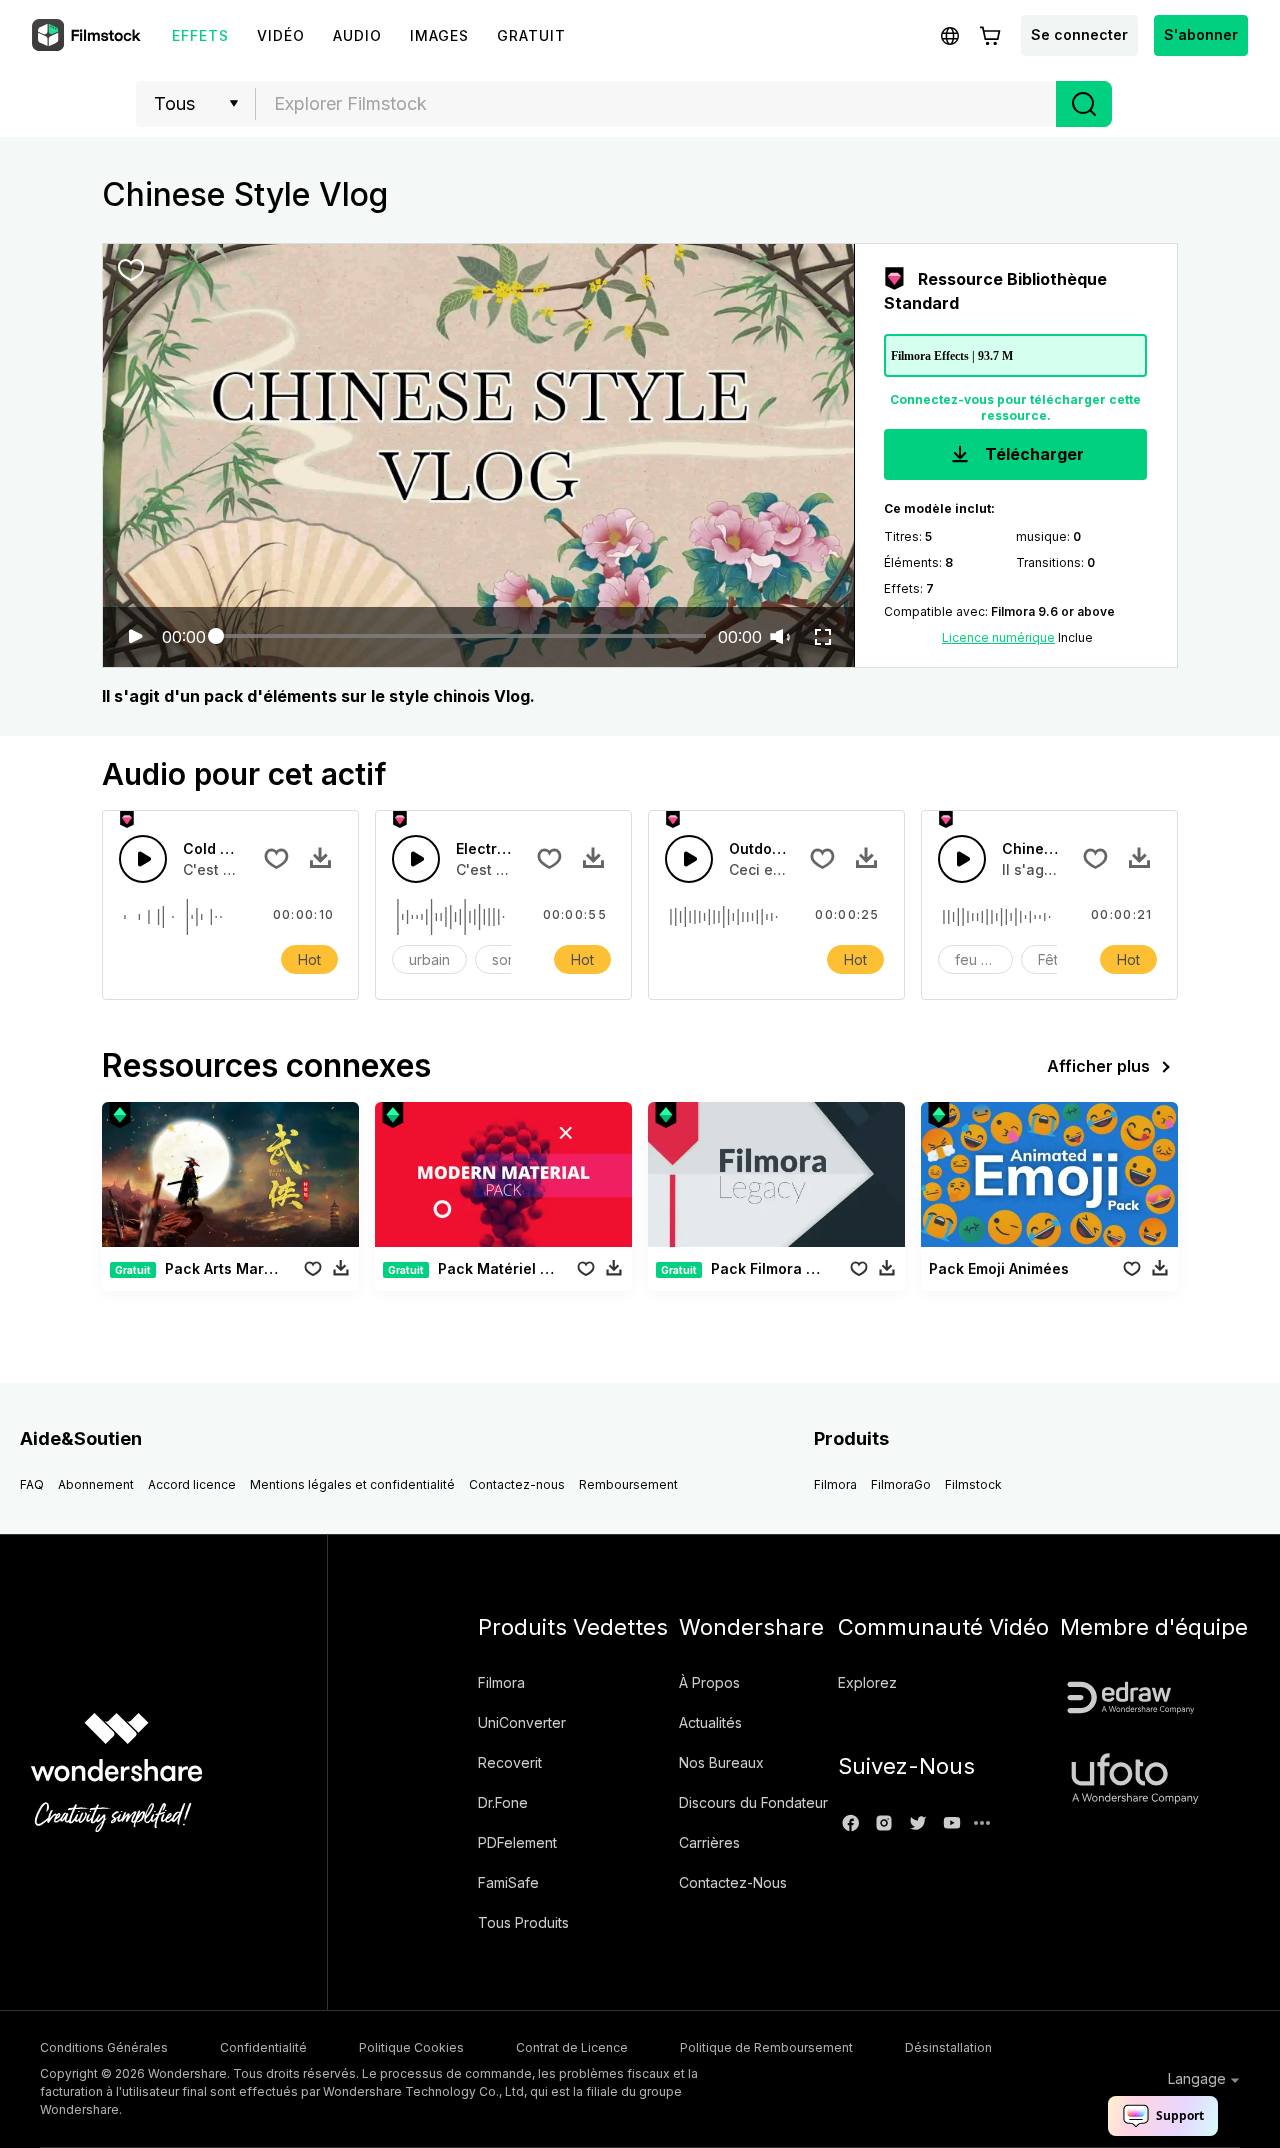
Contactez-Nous (733, 1882)
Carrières (709, 1842)
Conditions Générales (104, 2047)
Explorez (867, 1682)
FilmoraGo (901, 1484)
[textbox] (656, 104)
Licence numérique (998, 637)
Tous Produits (523, 1922)
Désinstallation (948, 2047)
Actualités (710, 1722)
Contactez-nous (517, 1484)
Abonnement (96, 1484)
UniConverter (522, 1722)
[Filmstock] (88, 36)
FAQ (32, 1484)
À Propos (709, 1682)
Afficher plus (1098, 1066)
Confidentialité (263, 2047)
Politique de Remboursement (766, 2047)
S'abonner (1201, 34)
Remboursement (628, 1484)
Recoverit (510, 1762)
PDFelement (517, 1842)
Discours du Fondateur (753, 1802)
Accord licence (192, 1484)
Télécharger (1032, 454)
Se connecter (1079, 34)
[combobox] (656, 104)
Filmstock (973, 1484)
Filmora (835, 1484)
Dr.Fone (503, 1802)
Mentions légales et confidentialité (352, 1484)
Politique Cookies (411, 2047)
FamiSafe (508, 1882)
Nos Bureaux (721, 1762)
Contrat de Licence (572, 2047)
